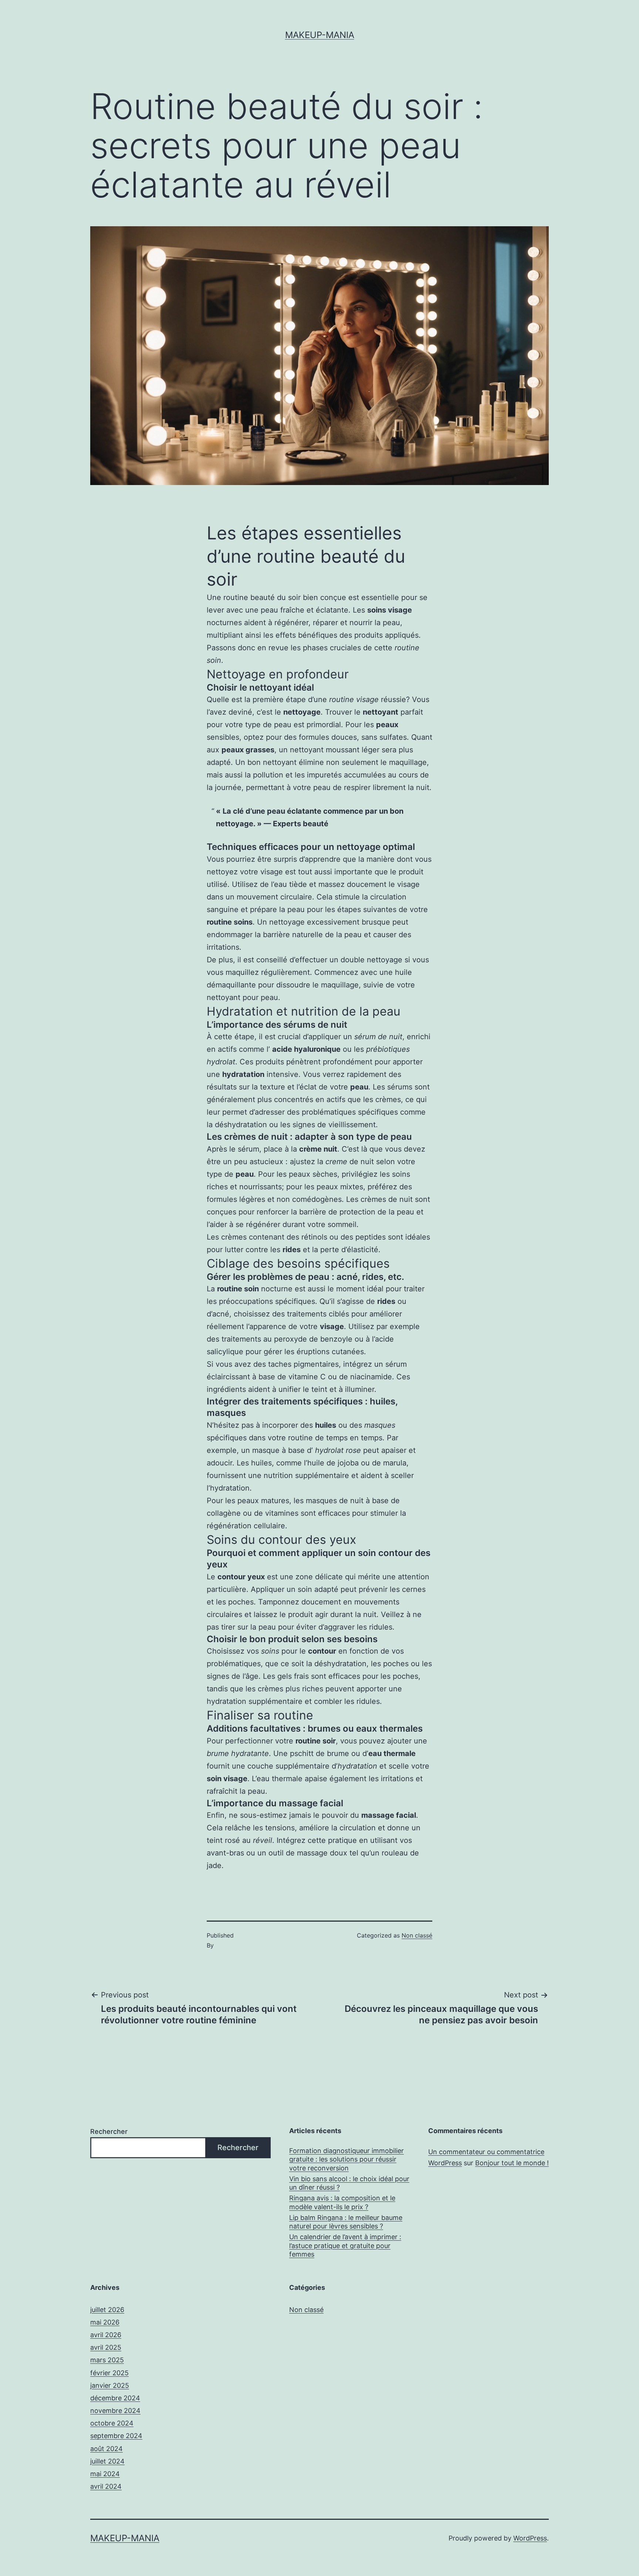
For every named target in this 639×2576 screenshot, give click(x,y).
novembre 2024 (115, 2411)
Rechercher (109, 2131)
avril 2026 (106, 2335)
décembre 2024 (115, 2398)
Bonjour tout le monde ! (512, 2163)
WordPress (530, 2538)
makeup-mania (320, 35)
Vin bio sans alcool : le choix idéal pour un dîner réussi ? (349, 2183)
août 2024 (106, 2449)
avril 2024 (106, 2486)
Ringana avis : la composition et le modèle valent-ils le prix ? (342, 2202)
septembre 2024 (116, 2436)
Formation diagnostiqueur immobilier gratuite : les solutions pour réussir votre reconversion (346, 2159)
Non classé (417, 1935)
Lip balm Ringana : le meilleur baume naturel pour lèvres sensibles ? (346, 2222)
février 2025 (109, 2373)
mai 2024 (105, 2474)
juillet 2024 (107, 2461)
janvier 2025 (110, 2385)
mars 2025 (107, 2360)
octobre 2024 (112, 2423)
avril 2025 (106, 2347)
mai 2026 (105, 2322)
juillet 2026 (107, 2310)
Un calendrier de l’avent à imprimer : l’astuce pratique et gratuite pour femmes (345, 2245)
